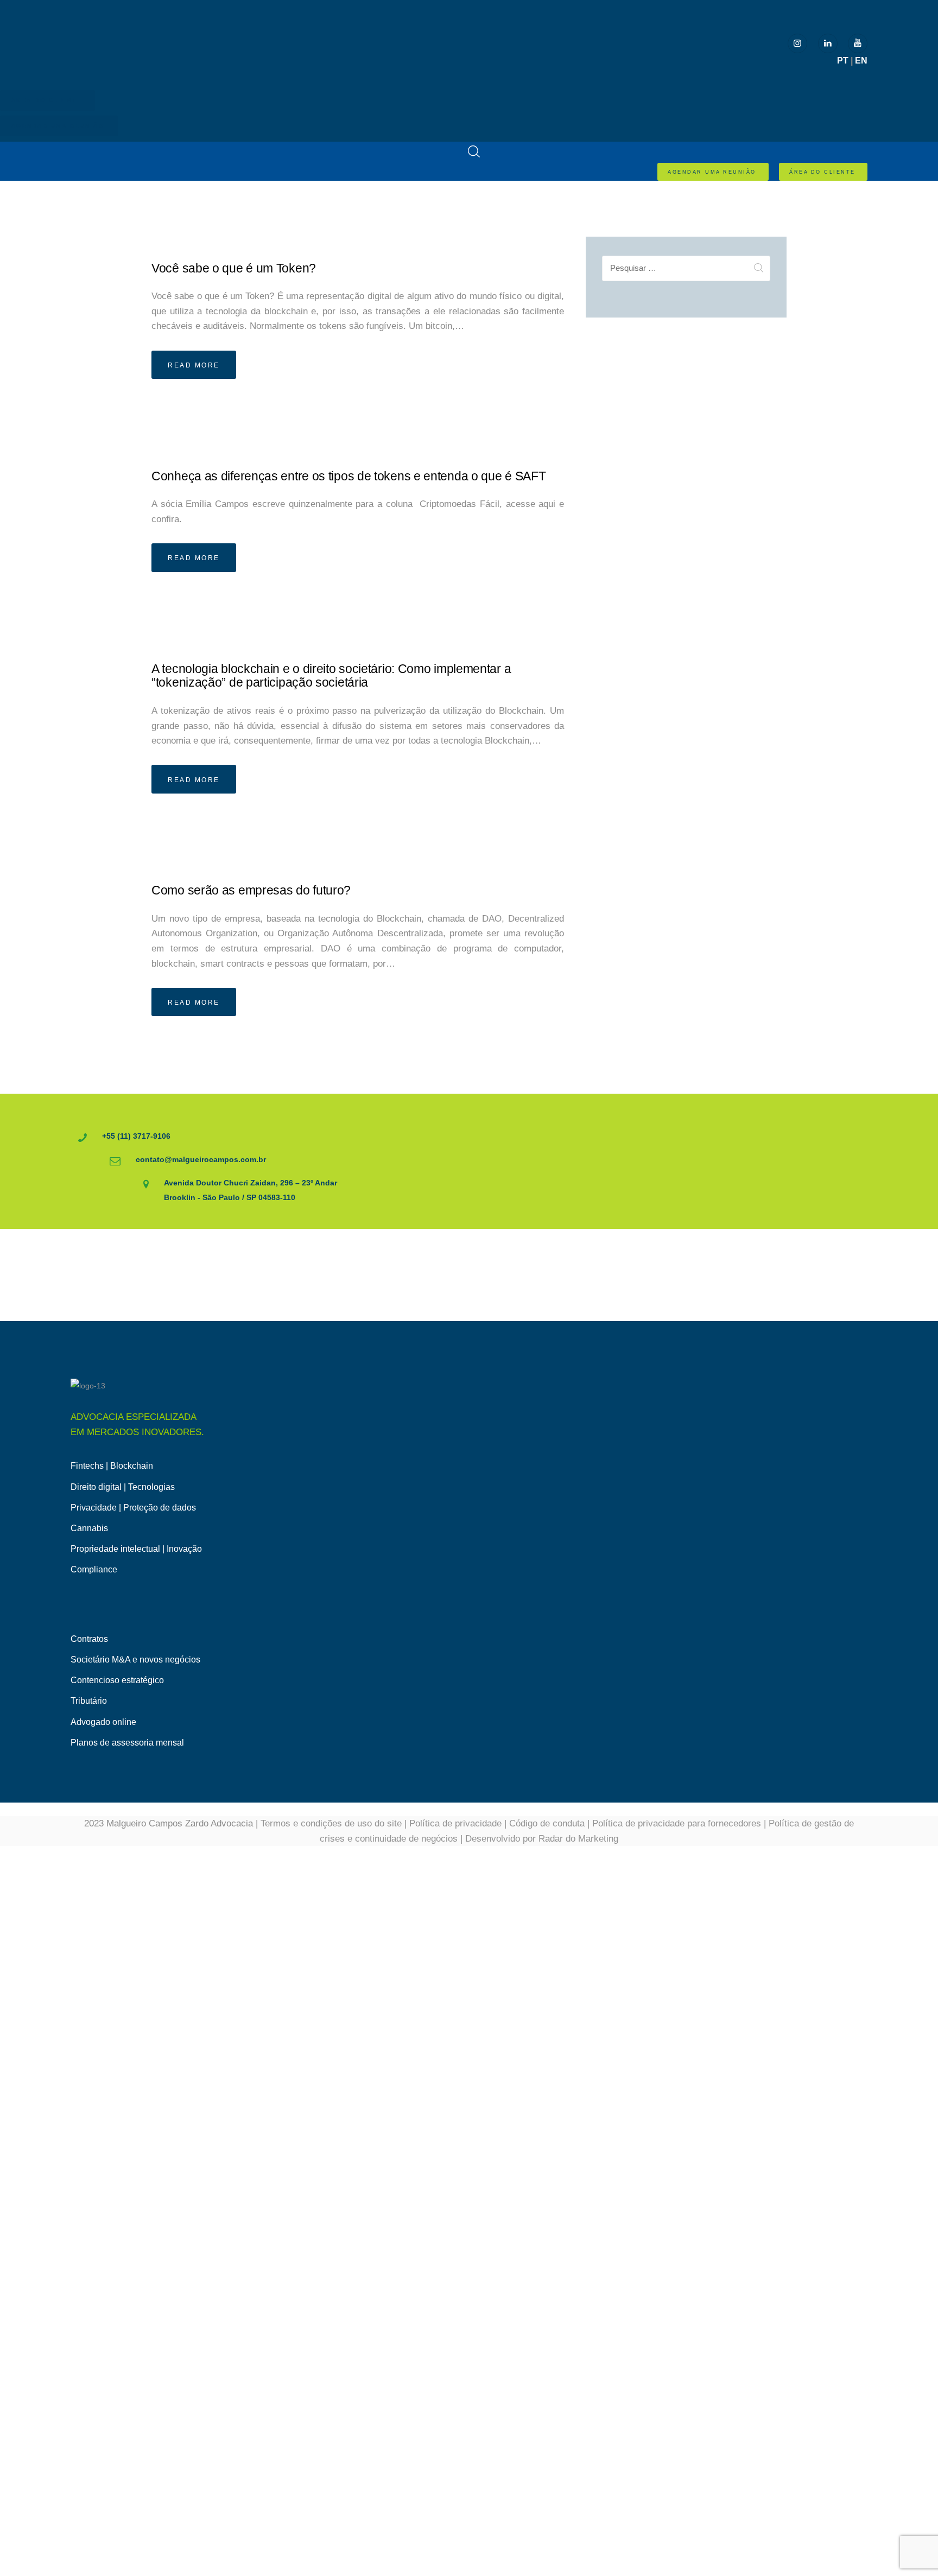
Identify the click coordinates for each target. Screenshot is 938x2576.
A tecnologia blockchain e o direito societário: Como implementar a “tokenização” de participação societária (331, 676)
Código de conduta (547, 1823)
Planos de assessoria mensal (127, 1743)
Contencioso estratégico (117, 1680)
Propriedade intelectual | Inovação (136, 1549)
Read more (194, 365)
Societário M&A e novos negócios (135, 1660)
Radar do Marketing (578, 1839)
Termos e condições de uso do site (331, 1823)
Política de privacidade (455, 1823)
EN (861, 61)
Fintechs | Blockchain (112, 1466)
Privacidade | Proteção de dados (133, 1508)
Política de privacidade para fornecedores (677, 1823)
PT (843, 61)
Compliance (94, 1569)
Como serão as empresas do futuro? (251, 890)
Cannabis (89, 1528)
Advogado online (103, 1722)
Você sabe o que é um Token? (234, 268)
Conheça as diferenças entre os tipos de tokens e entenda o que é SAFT (348, 476)
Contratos (89, 1639)
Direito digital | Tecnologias (123, 1487)
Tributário (89, 1701)
